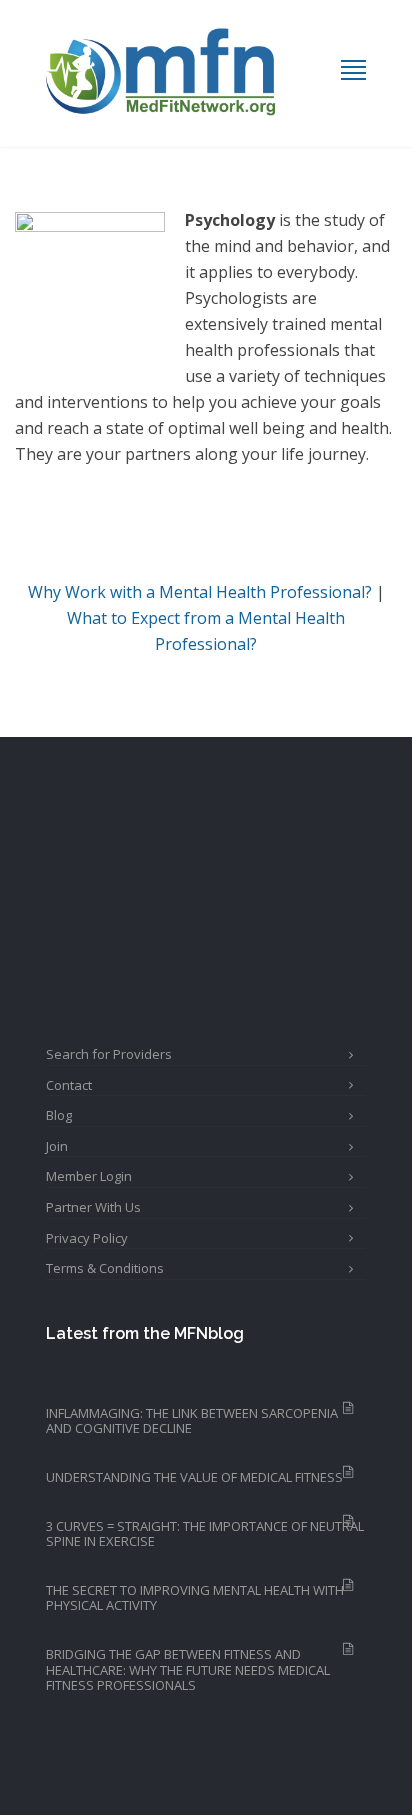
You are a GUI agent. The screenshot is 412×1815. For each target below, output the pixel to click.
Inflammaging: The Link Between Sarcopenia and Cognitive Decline (192, 1421)
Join (57, 1146)
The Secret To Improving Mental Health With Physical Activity (195, 1598)
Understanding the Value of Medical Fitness (194, 1477)
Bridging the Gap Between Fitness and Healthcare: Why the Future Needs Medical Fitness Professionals (188, 1669)
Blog (59, 1115)
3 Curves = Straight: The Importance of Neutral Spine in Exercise (205, 1534)
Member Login (89, 1176)
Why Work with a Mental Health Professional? (200, 592)
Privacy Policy (87, 1238)
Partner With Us (93, 1207)
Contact (69, 1085)
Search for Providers (109, 1054)
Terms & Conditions (105, 1268)
